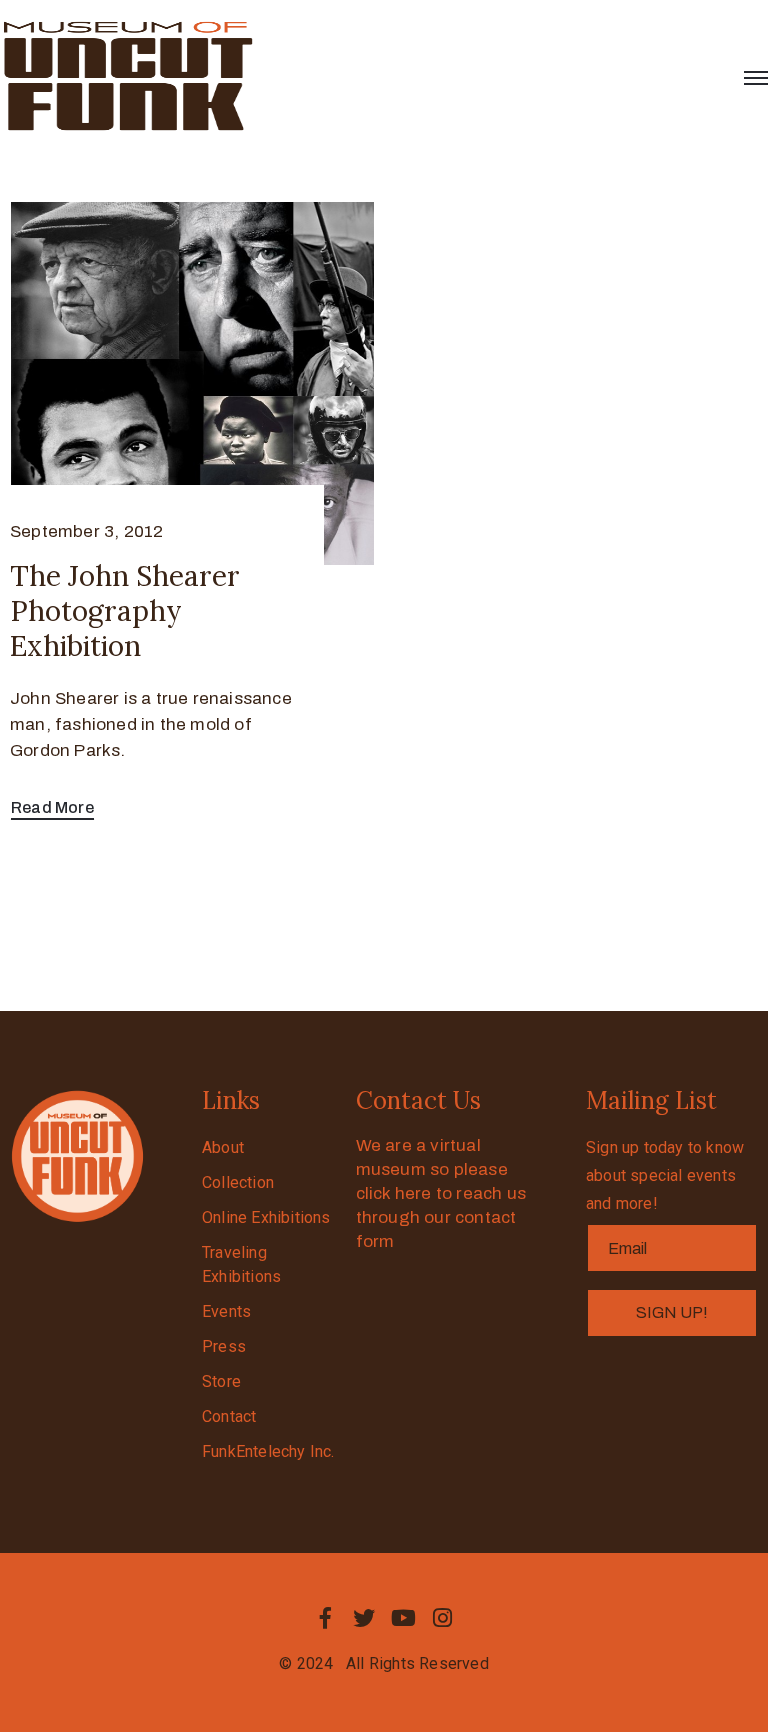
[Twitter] (364, 1618)
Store (221, 1381)
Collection (238, 1182)
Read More (52, 807)
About (223, 1147)
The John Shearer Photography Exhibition (125, 611)
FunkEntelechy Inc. (268, 1451)
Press (224, 1346)
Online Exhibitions (266, 1217)
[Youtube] (404, 1618)
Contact (229, 1416)
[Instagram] (443, 1618)
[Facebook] (325, 1618)
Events (226, 1311)
